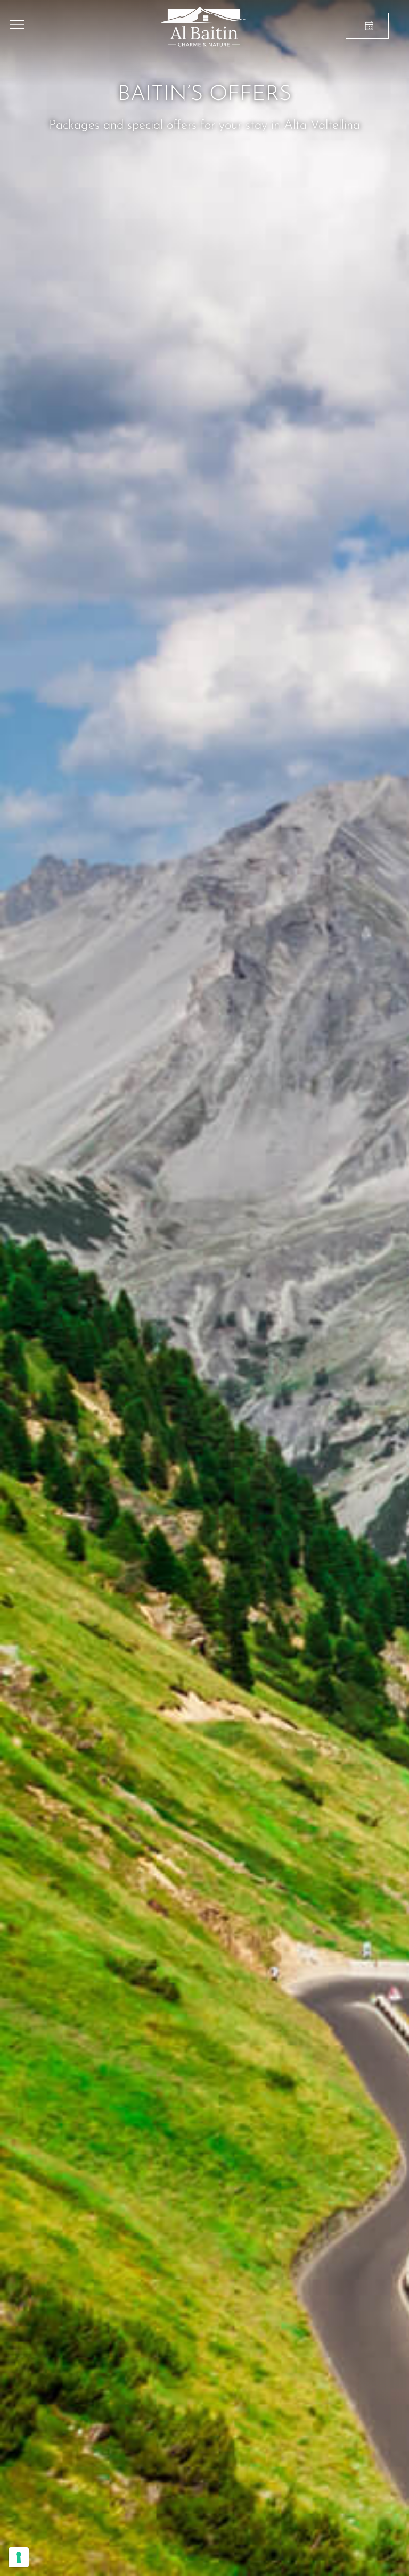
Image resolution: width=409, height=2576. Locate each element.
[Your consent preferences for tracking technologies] (19, 2557)
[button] (17, 27)
